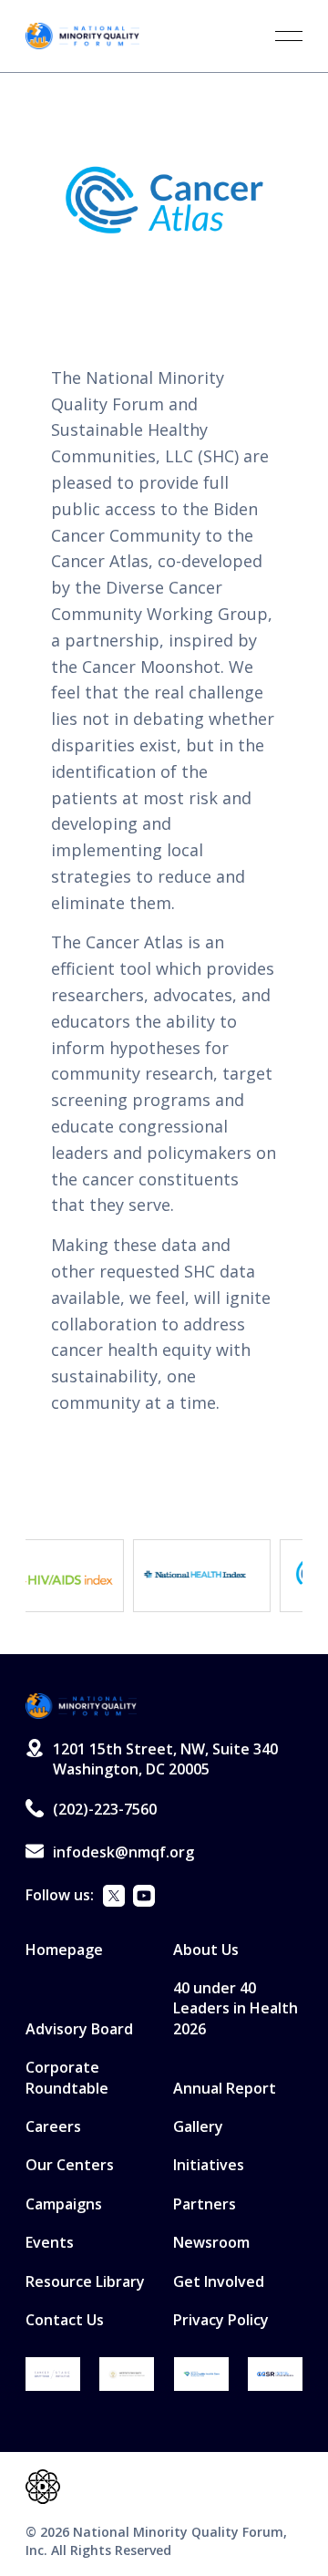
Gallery (198, 2126)
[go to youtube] (144, 1898)
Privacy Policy (221, 2320)
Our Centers (70, 2165)
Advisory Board (79, 2029)
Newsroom (211, 2242)
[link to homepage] (82, 36)
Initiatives (209, 2165)
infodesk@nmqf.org (123, 1852)
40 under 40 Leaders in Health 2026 (236, 2008)
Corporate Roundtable (67, 2077)
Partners (205, 2204)
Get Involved (219, 2281)
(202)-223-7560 (105, 1809)
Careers (53, 2126)
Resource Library (85, 2281)
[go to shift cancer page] (53, 2374)
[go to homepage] (81, 1707)
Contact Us (65, 2320)
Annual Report (225, 2088)
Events (50, 2242)
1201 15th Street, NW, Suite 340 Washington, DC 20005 (165, 1759)
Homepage (64, 1950)
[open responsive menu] (289, 36)
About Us (206, 1950)
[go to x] (114, 1898)
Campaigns (64, 2204)
